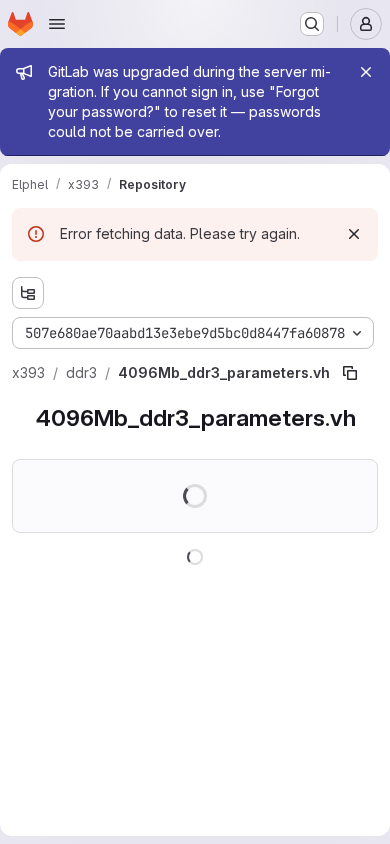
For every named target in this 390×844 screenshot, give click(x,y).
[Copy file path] (350, 373)
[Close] (366, 72)
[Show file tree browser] (28, 293)
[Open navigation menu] (57, 24)
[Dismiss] (354, 234)
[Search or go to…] (312, 24)
